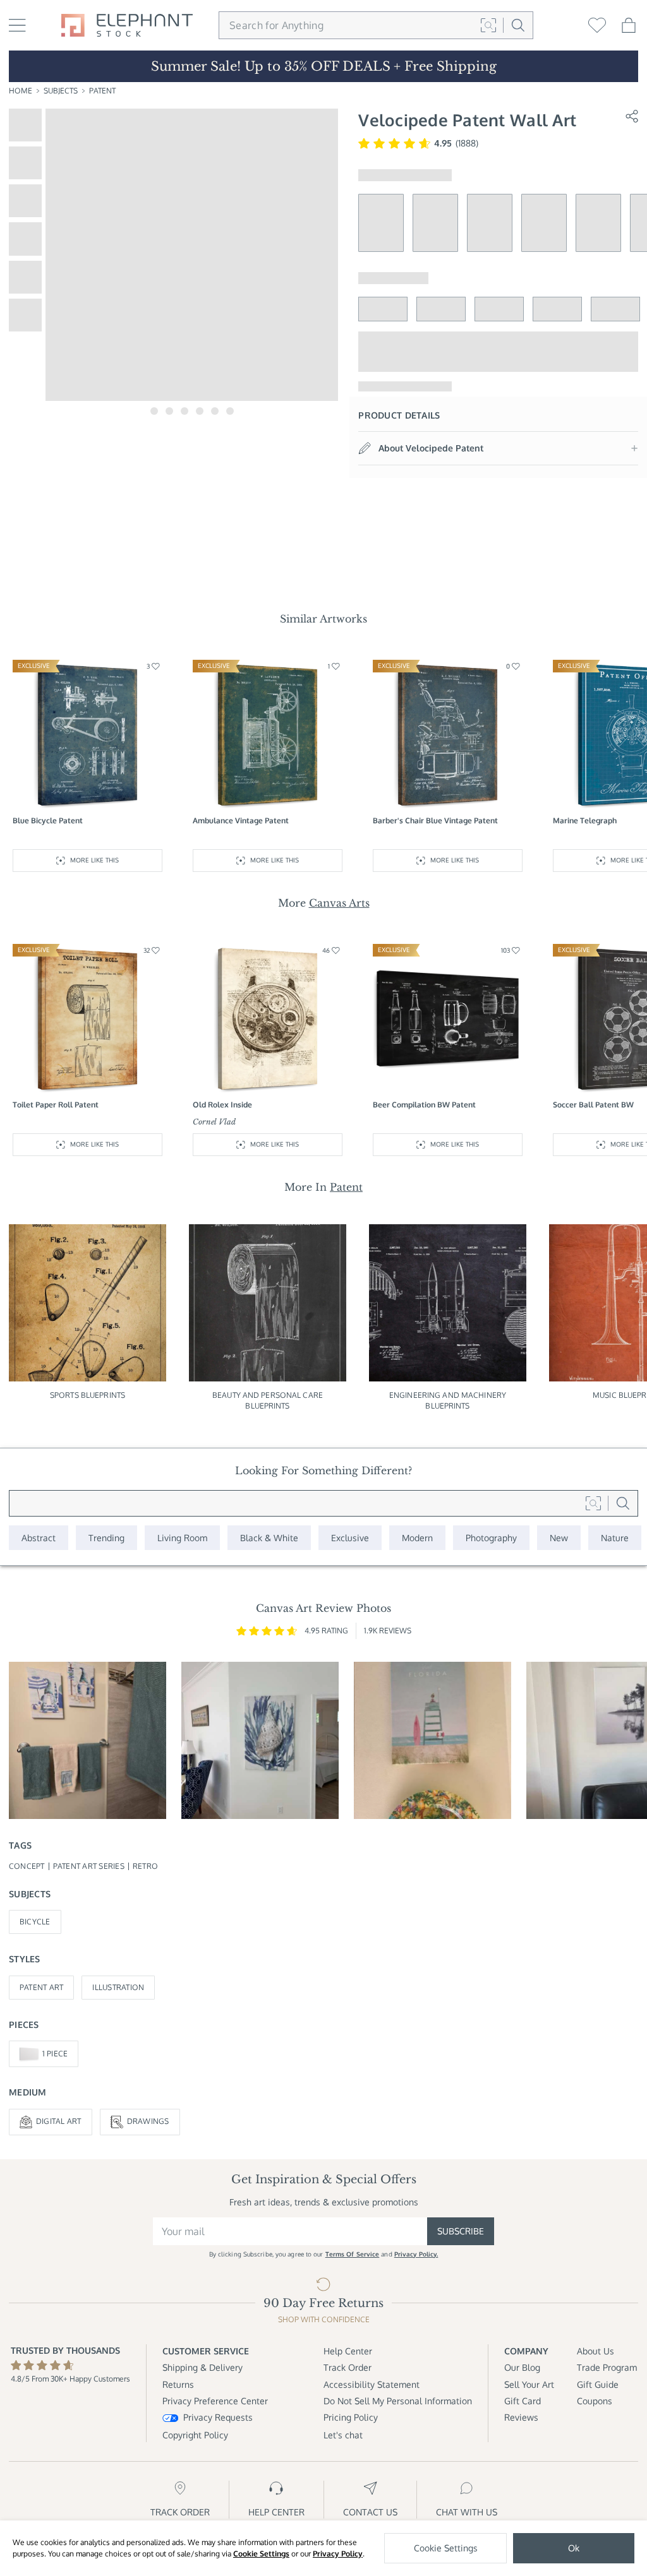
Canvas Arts (339, 903)
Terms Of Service (353, 2254)
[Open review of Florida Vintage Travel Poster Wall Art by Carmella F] (432, 1740)
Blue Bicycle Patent (48, 820)
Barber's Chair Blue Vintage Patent (435, 820)
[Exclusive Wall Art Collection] (350, 1538)
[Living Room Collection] (182, 1538)
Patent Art (41, 1987)
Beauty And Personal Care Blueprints (268, 1400)
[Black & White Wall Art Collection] (269, 1538)
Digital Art (59, 2121)
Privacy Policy (338, 2554)
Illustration (118, 1987)
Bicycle (35, 1922)
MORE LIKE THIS (94, 860)
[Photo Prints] (559, 1538)
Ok (574, 2548)
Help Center (348, 2351)
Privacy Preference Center (215, 2401)
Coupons (595, 2401)
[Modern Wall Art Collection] (417, 1538)
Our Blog (522, 2367)
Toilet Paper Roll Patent (56, 1105)
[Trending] (106, 1538)
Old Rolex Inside (222, 1105)
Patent (102, 91)
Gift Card (523, 2401)
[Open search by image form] (488, 25)
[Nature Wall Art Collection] (615, 1538)
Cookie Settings (261, 2554)
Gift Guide (598, 2384)
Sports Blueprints (88, 1395)
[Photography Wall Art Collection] (491, 1538)
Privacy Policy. (416, 2254)
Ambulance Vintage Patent (241, 820)
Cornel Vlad (214, 1122)
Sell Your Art (529, 2384)
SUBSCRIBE (461, 2231)
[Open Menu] (17, 25)
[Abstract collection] (39, 1538)
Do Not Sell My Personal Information (398, 2401)
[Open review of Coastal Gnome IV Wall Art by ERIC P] (88, 1740)
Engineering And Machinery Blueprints (448, 1400)
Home (21, 91)
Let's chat (343, 2435)
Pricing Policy (351, 2417)
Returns (178, 2384)
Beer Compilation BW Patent (424, 1105)
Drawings (148, 2121)
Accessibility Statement (372, 2384)
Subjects (61, 91)
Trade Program (607, 2367)
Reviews (521, 2417)
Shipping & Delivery (203, 2367)
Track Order (348, 2367)
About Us (596, 2351)
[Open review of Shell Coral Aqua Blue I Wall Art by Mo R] (260, 1740)
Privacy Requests (218, 2417)
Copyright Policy (195, 2435)
